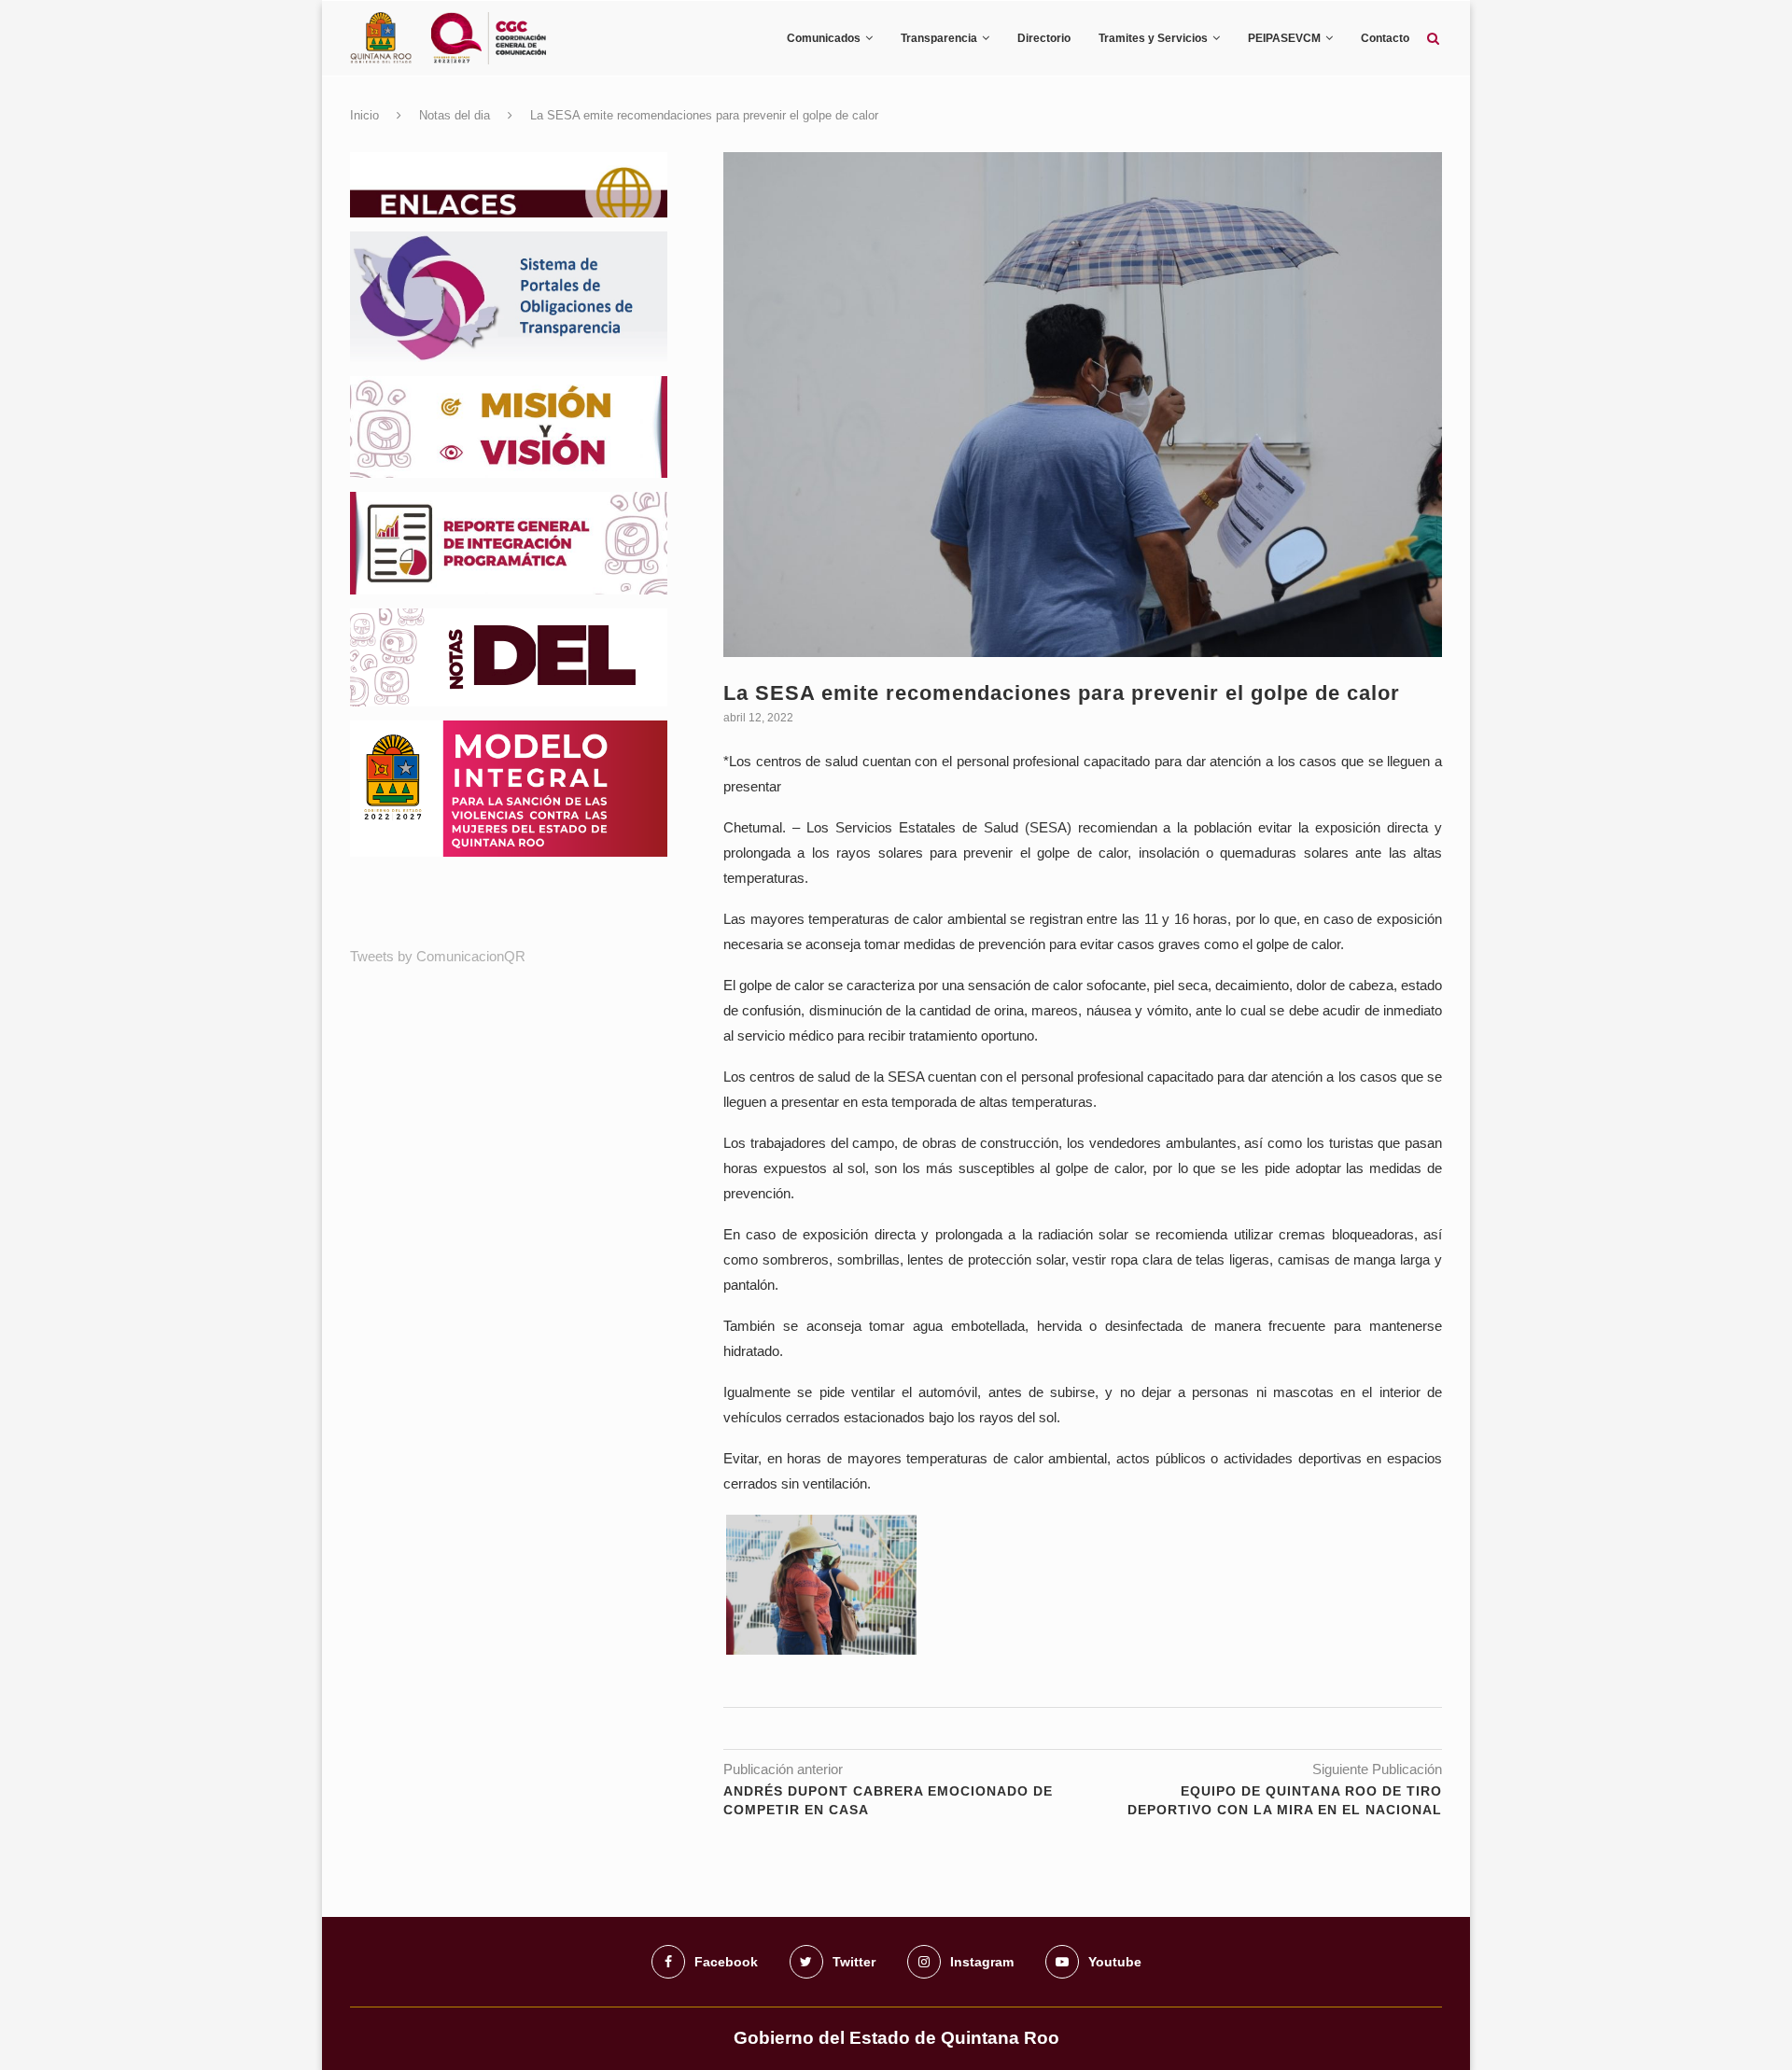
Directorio (1044, 38)
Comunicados (824, 38)
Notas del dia (455, 115)
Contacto (1385, 38)
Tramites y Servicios (1153, 38)
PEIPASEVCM (1284, 38)
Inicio (364, 115)
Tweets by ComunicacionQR (438, 956)
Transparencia (939, 38)
